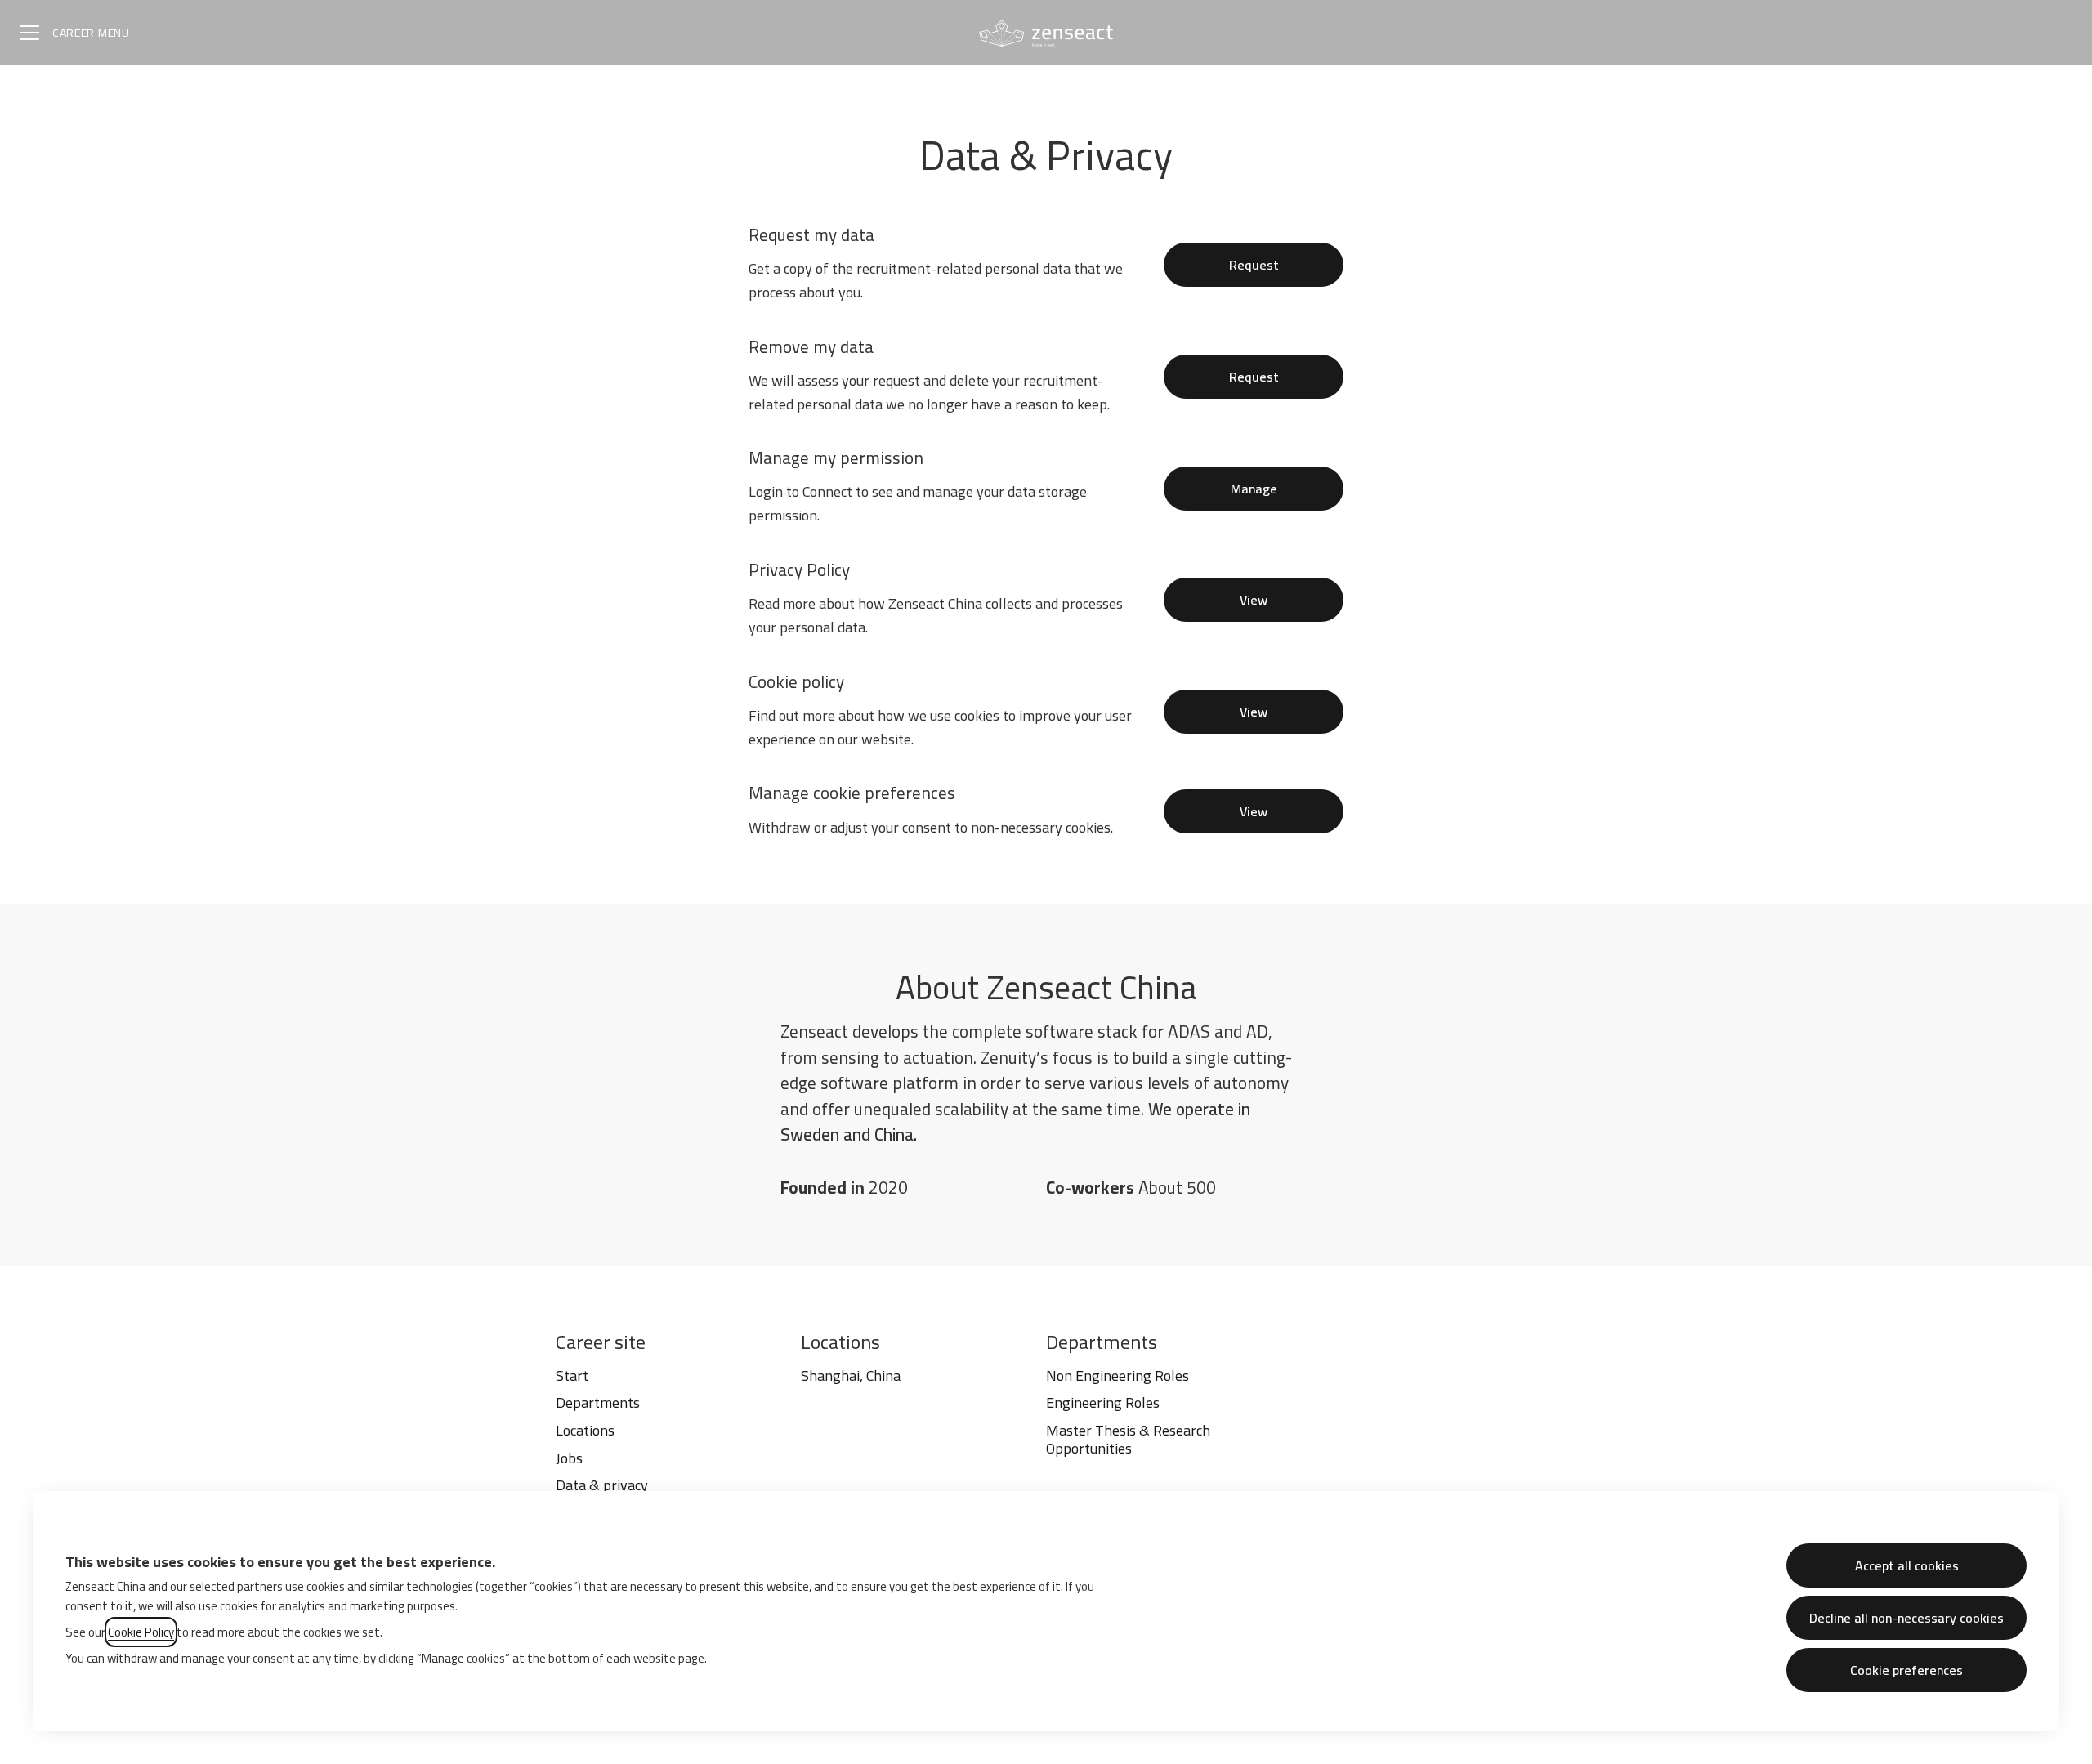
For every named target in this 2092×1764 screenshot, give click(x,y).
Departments (598, 1402)
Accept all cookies (1907, 1565)
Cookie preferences (1906, 1670)
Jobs (569, 1458)
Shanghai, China (851, 1375)
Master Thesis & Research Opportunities (1128, 1439)
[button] (1254, 811)
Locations (585, 1430)
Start (572, 1375)
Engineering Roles (1103, 1402)
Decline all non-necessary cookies (1906, 1618)
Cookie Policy (141, 1632)
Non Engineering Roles (1118, 1375)
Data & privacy (602, 1485)
